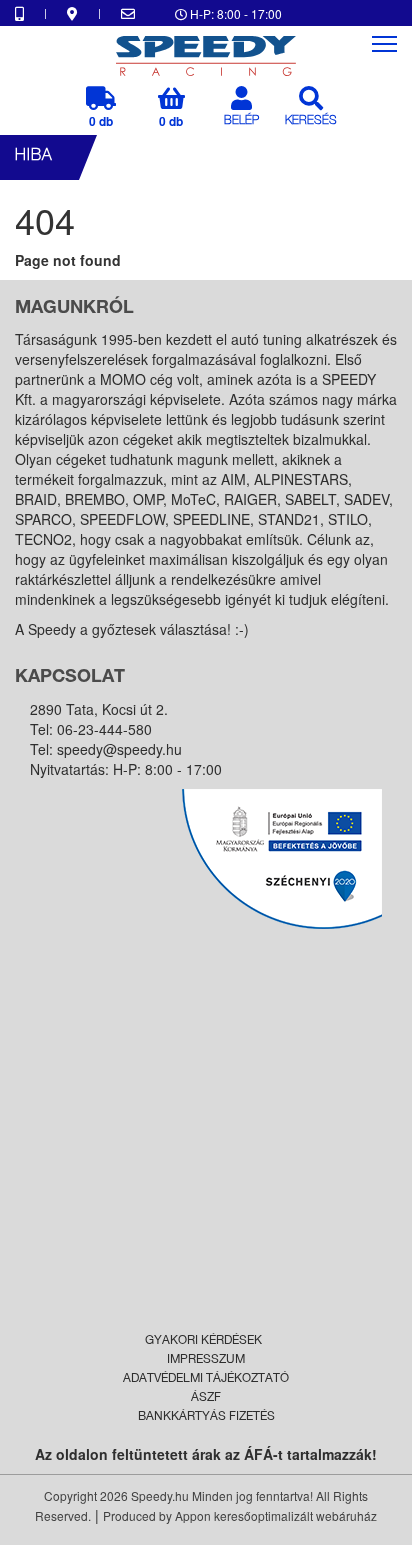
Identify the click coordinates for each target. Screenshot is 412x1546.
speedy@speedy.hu (119, 749)
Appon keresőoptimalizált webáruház (276, 1515)
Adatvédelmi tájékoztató (206, 1379)
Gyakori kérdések (203, 1341)
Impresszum (206, 1360)
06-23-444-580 (104, 729)
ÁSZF (206, 1398)
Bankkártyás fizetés (206, 1417)
